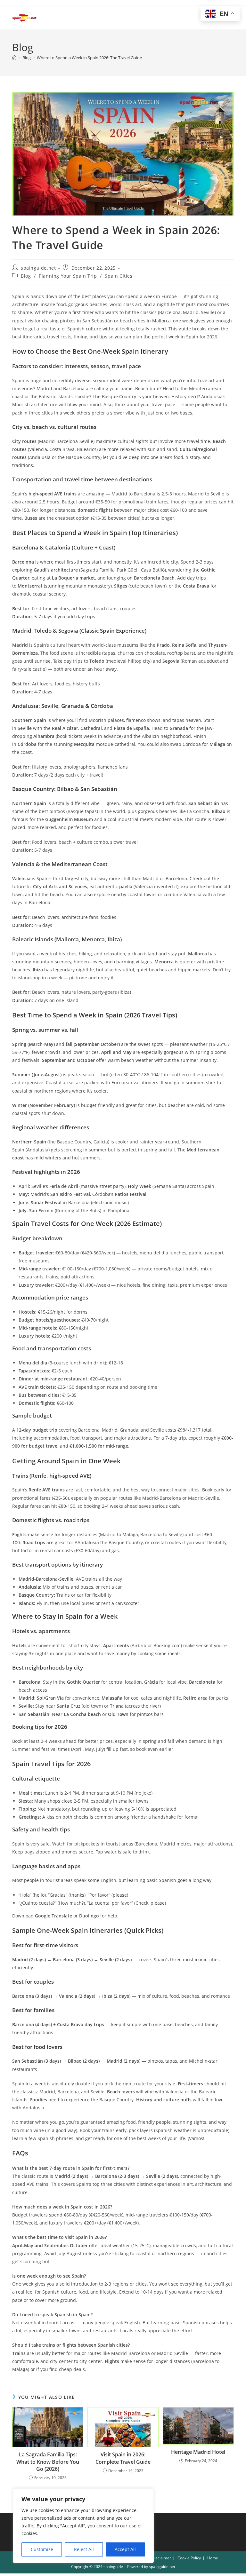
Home (213, 2558)
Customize (42, 2549)
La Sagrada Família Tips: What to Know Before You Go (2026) (48, 2462)
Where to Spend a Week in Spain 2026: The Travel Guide (89, 58)
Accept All (125, 2549)
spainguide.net (38, 268)
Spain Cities (119, 276)
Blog (26, 276)
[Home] (14, 58)
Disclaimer (161, 2558)
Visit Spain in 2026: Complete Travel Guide (123, 2458)
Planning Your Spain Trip (68, 276)
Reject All (84, 2549)
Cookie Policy (189, 2558)
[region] (83, 2526)
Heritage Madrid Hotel (198, 2452)
